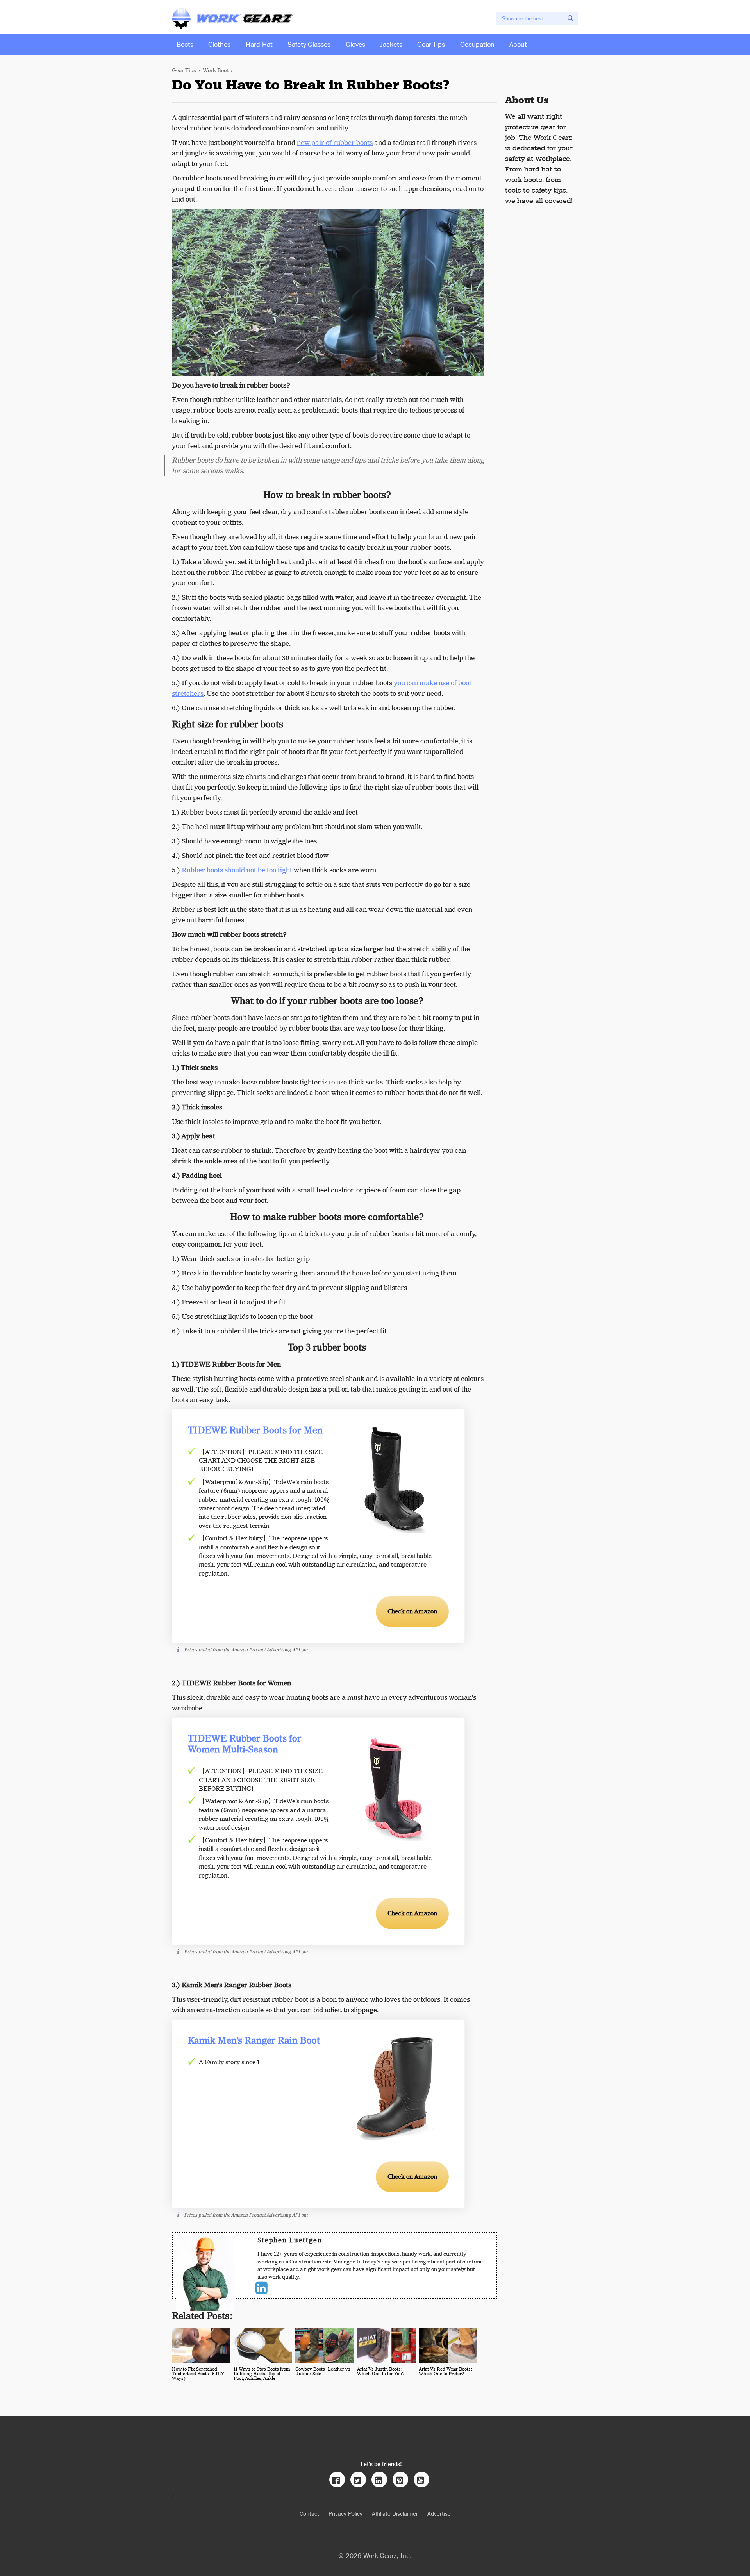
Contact (309, 2513)
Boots (185, 44)
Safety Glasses (309, 44)
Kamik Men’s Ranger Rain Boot (254, 2041)
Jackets (391, 44)
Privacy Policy (346, 2513)
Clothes (219, 44)
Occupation (477, 44)
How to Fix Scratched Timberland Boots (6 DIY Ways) (198, 2374)
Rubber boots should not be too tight (237, 870)
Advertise (439, 2513)
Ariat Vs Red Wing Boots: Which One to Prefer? (446, 2371)
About (518, 44)
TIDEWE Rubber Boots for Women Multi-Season (245, 1744)
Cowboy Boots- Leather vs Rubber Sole (323, 2371)
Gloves (355, 44)
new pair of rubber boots (335, 143)
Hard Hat (259, 44)
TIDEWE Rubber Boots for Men (255, 1431)
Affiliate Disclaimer (395, 2513)
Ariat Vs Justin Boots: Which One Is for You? (381, 2371)
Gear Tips (431, 44)
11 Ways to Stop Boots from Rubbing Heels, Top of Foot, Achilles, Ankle (262, 2374)
